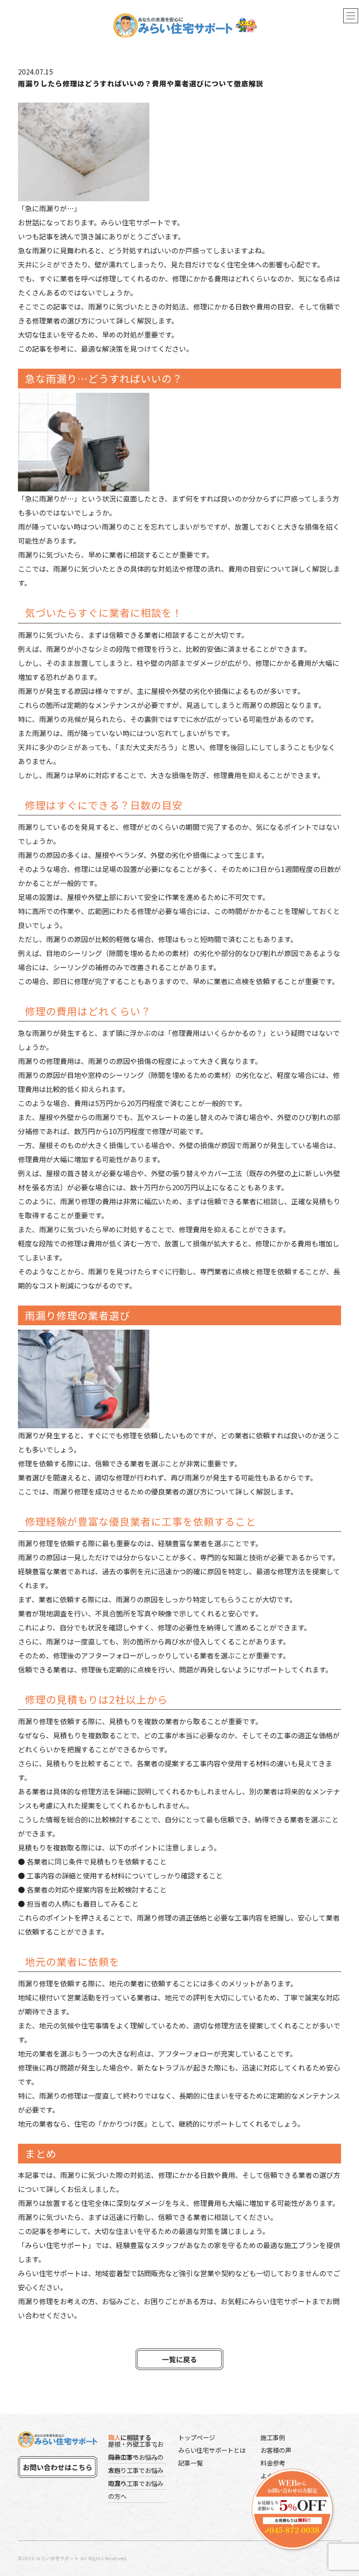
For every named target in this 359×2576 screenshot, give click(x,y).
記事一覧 (190, 2463)
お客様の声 (276, 2450)
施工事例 (273, 2437)
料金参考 (273, 2463)
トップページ (197, 2437)
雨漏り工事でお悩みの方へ (136, 2490)
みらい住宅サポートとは (212, 2450)
